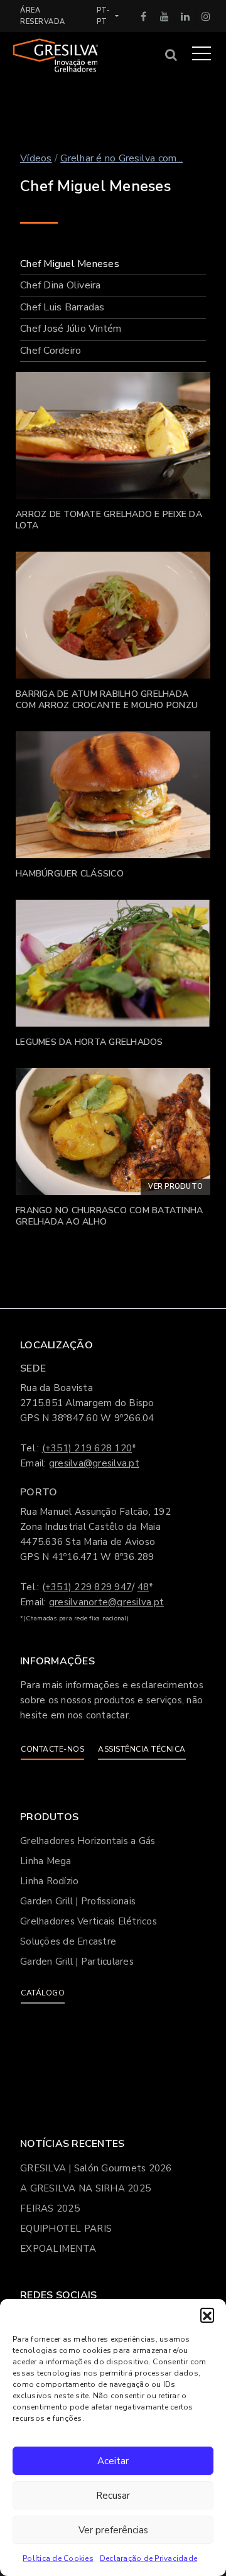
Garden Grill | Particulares (77, 1962)
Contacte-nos (52, 1749)
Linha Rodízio (49, 1881)
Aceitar (113, 2461)
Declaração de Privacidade (148, 2558)
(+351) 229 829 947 (87, 1587)
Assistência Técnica (142, 1749)
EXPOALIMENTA (58, 2249)
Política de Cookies (58, 2558)
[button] (207, 2315)
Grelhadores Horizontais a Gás (88, 1841)
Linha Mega (46, 1861)
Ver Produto (175, 1187)
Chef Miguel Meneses (70, 264)
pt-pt (104, 16)
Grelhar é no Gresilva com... (121, 158)
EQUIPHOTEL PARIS (66, 2229)
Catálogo (43, 1993)
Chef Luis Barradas (62, 307)
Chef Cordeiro (51, 351)
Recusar (113, 2496)
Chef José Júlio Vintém (71, 329)
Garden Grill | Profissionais (78, 1901)
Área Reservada (43, 16)
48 (143, 1587)
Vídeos (36, 158)
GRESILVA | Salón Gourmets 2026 (96, 2168)
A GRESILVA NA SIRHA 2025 (85, 2188)
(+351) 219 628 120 (87, 1448)
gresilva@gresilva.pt (94, 1463)
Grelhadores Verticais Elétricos (89, 1921)
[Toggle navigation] (202, 53)
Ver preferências (113, 2530)
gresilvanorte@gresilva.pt (106, 1602)
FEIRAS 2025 (50, 2208)
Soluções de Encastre (68, 1941)
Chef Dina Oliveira (61, 285)
